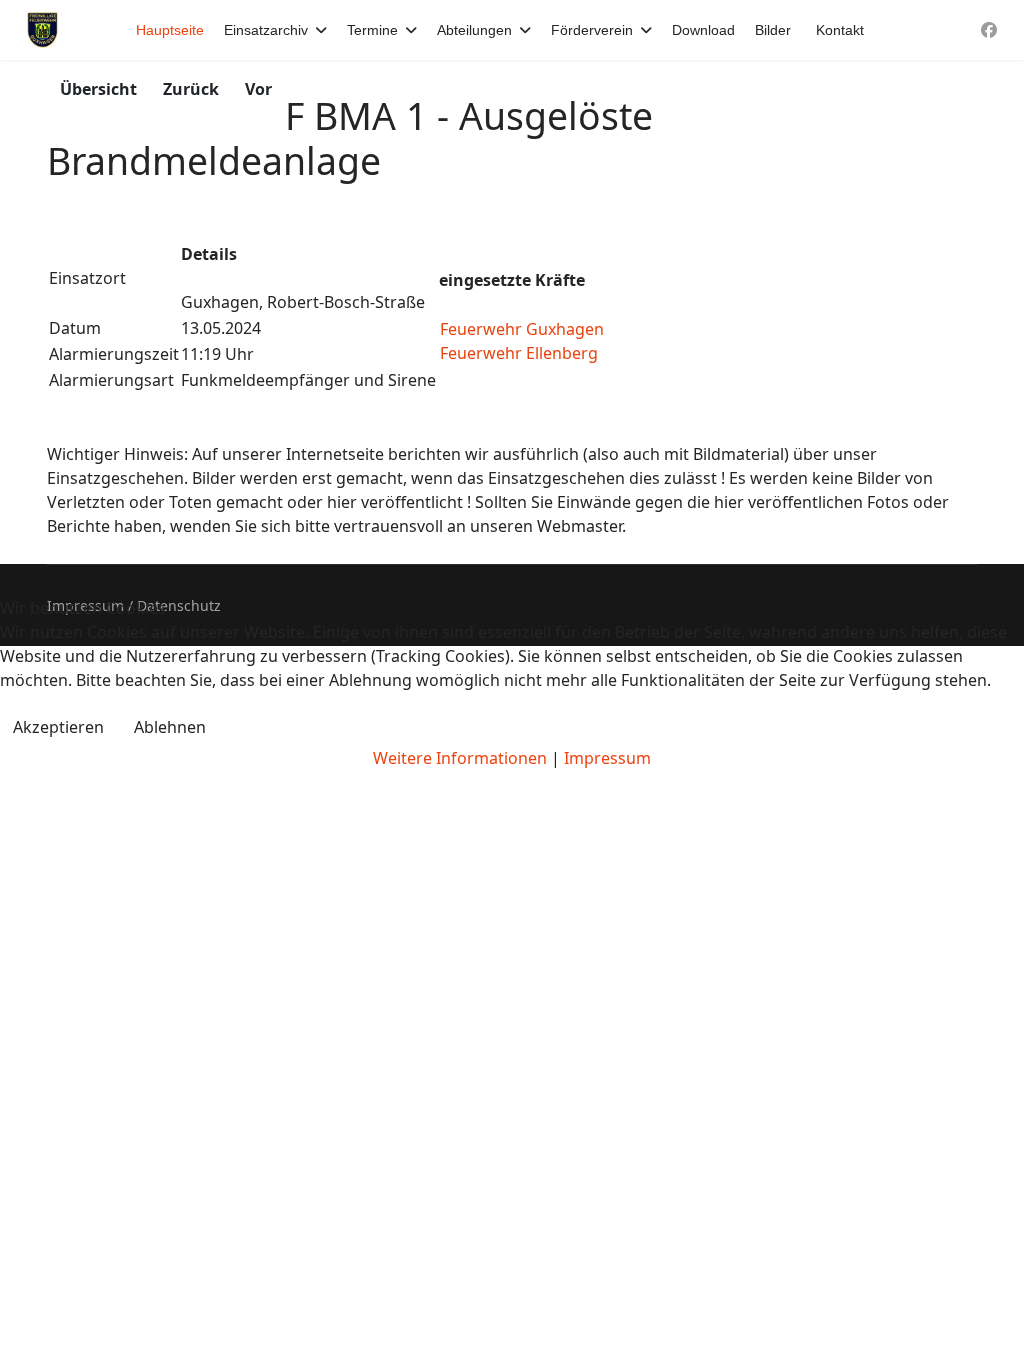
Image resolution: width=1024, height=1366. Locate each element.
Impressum (607, 758)
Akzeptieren (58, 727)
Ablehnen (170, 727)
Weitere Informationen (460, 758)
